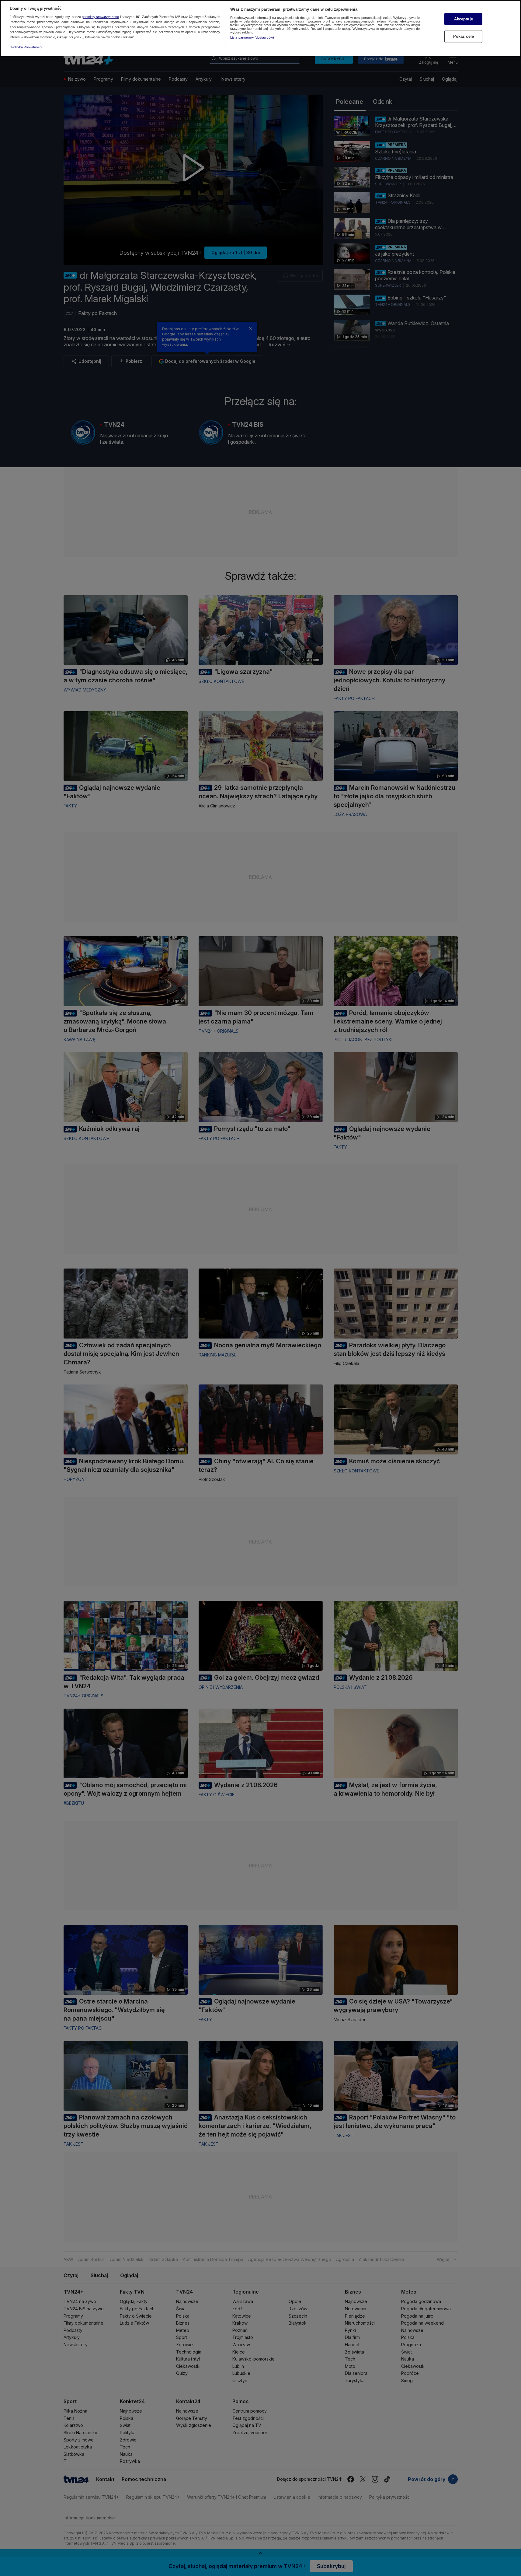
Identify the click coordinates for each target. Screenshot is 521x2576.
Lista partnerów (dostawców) (252, 37)
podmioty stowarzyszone (100, 17)
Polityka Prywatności (27, 47)
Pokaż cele (464, 36)
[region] (260, 28)
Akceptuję (464, 19)
